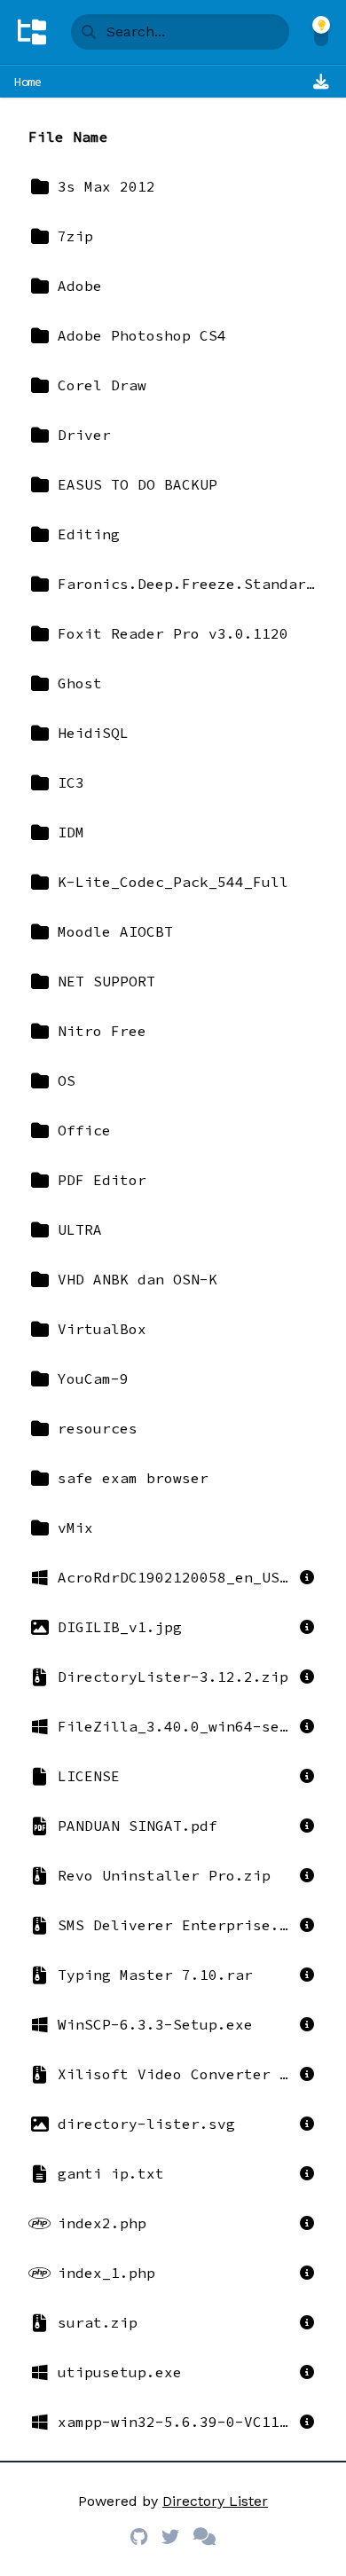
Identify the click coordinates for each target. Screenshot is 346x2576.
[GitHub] (139, 2537)
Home (28, 82)
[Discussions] (204, 2537)
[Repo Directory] (32, 32)
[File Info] (307, 1577)
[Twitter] (170, 2537)
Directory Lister (215, 2501)
